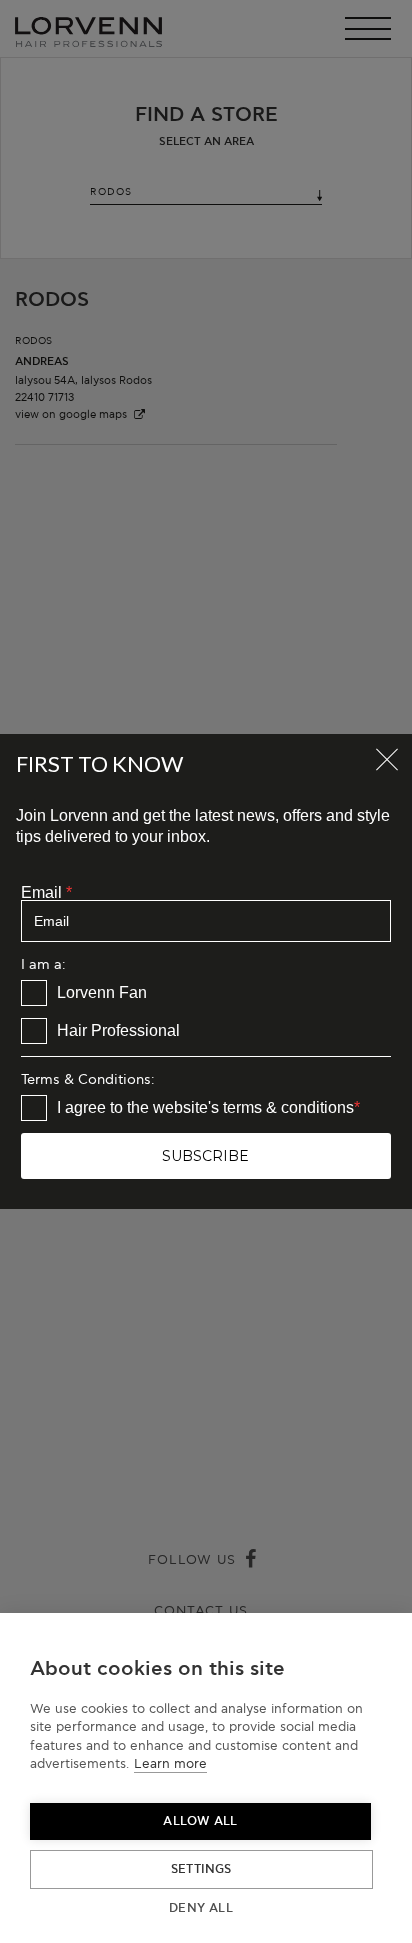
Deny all (201, 1908)
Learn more (170, 1764)
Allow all (200, 1821)
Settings (201, 1869)
